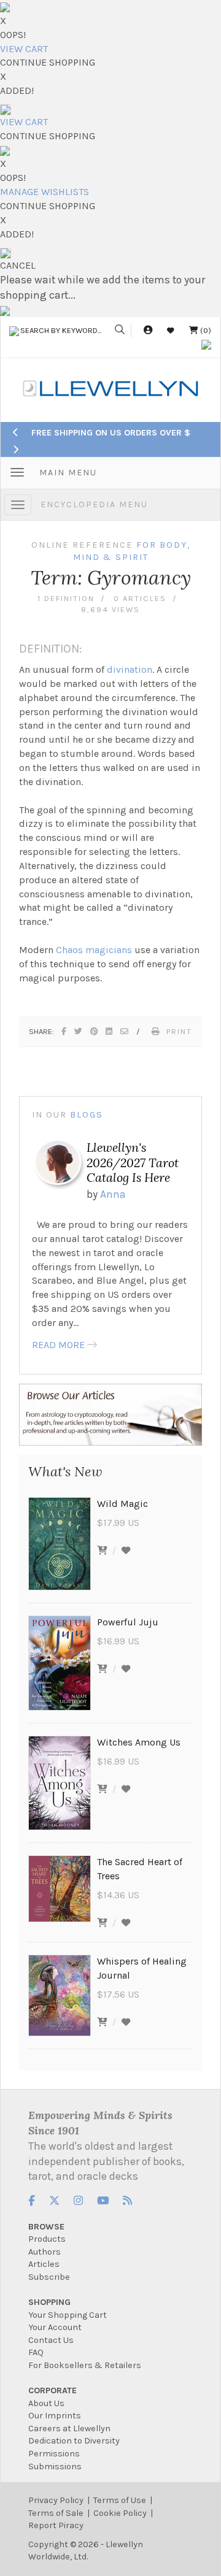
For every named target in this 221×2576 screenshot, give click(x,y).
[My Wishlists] (171, 330)
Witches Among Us (139, 1742)
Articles (44, 2264)
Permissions (54, 2454)
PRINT (179, 1031)
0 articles (140, 598)
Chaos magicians (94, 950)
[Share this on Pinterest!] (95, 1031)
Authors (45, 2252)
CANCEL (18, 265)
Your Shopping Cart (68, 2315)
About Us (46, 2403)
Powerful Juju (128, 1622)
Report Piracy (56, 2525)
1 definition (66, 598)
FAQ (36, 2352)
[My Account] (148, 330)
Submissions (55, 2467)
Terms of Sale (56, 2513)
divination (130, 669)
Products (47, 2239)
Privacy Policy (56, 2500)
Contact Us (51, 2340)
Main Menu (68, 473)
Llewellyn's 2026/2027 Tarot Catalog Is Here (133, 1162)
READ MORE (58, 1345)
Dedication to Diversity (74, 2441)
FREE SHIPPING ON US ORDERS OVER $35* (118, 433)
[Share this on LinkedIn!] (110, 1031)
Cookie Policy (120, 2513)
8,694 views (110, 609)
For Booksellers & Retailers (85, 2365)
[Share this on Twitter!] (79, 1031)
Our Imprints (55, 2416)
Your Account (55, 2327)
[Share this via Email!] (125, 1031)
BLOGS (87, 1115)
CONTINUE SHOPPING (48, 62)
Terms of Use (120, 2500)
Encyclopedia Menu (94, 504)
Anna (113, 1194)
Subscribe (49, 2277)
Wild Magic (122, 1504)
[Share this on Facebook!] (64, 1031)
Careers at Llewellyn (69, 2428)
